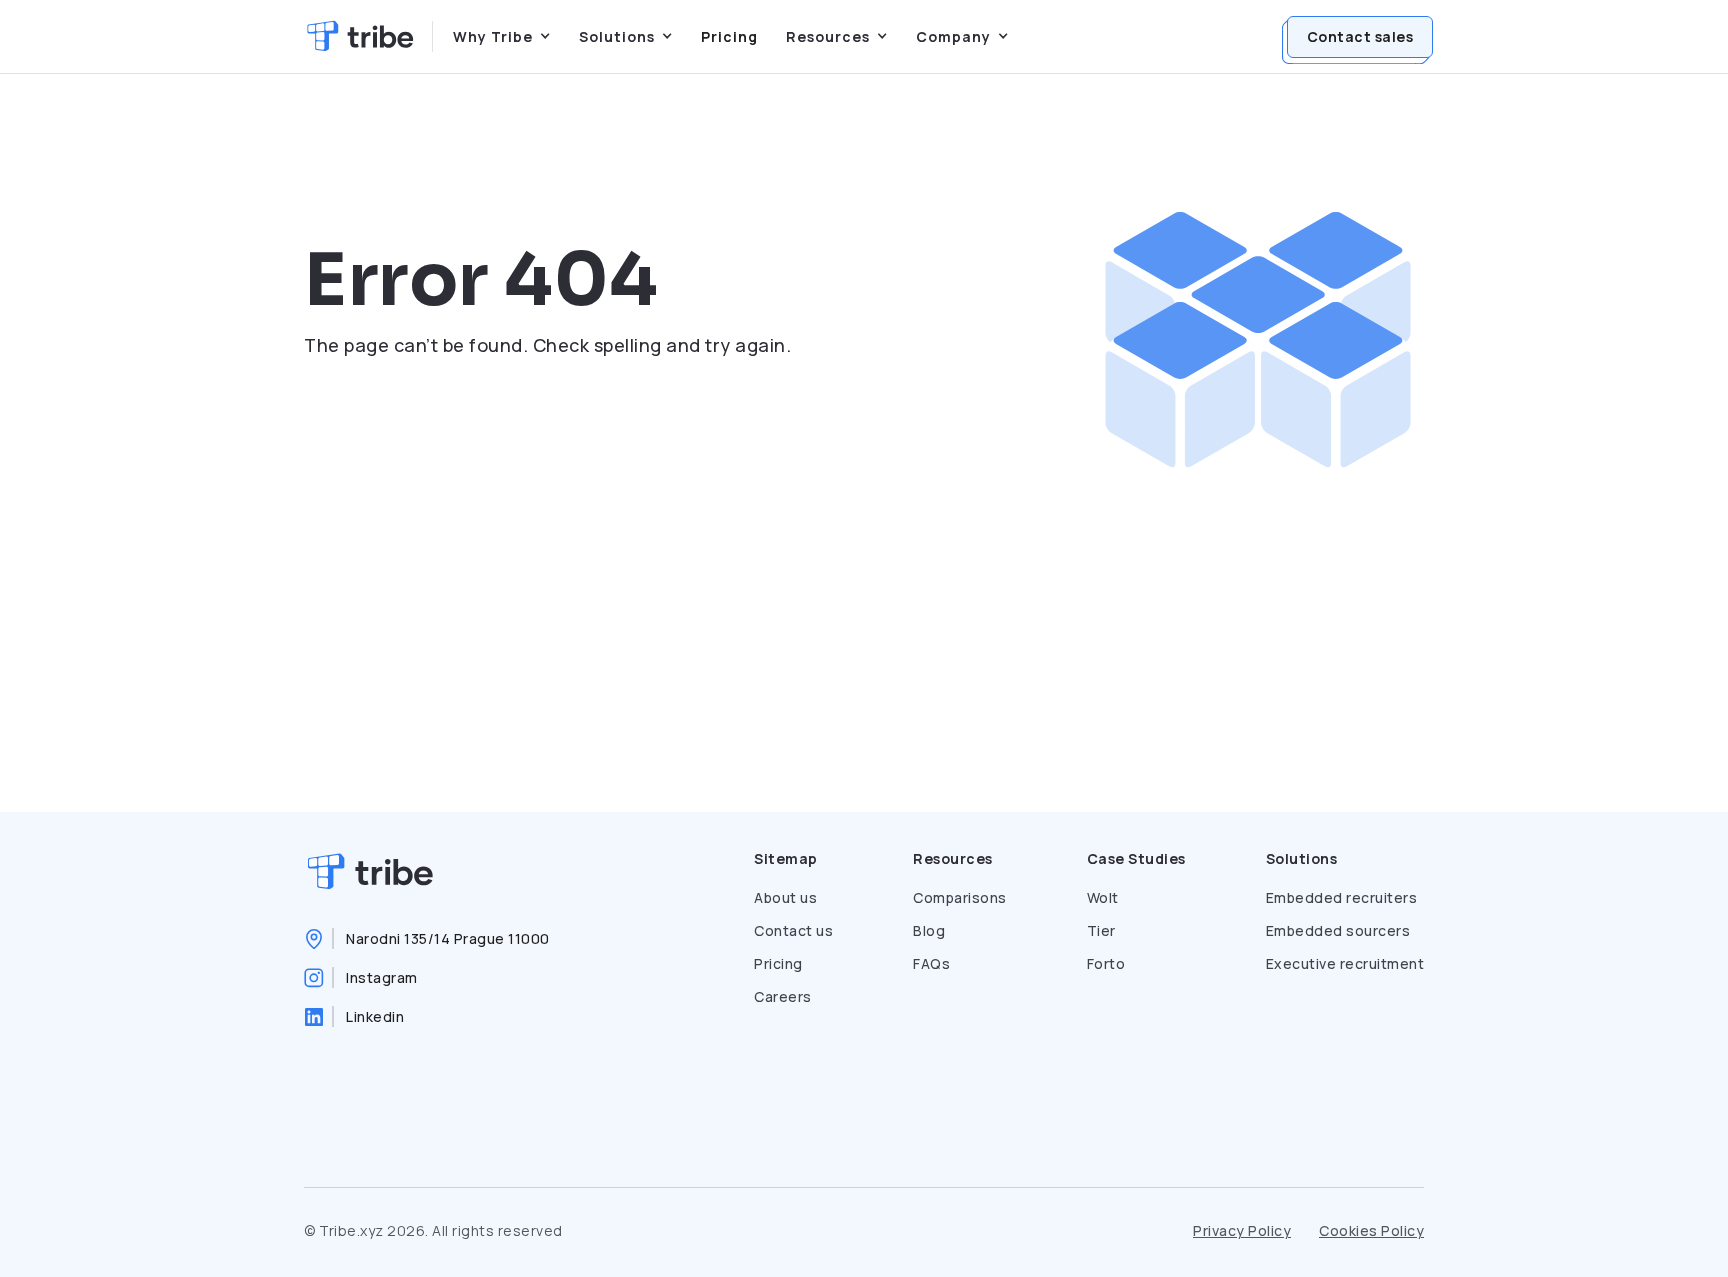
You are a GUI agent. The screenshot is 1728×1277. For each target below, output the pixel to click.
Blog (929, 930)
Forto (1106, 963)
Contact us (793, 930)
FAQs (931, 963)
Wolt (1103, 897)
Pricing (729, 36)
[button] (502, 36)
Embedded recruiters (1342, 897)
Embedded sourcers (1338, 930)
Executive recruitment (1345, 963)
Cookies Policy (1371, 1230)
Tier (1101, 930)
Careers (783, 996)
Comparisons (960, 897)
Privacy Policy (1242, 1230)
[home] (360, 36)
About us (785, 897)
